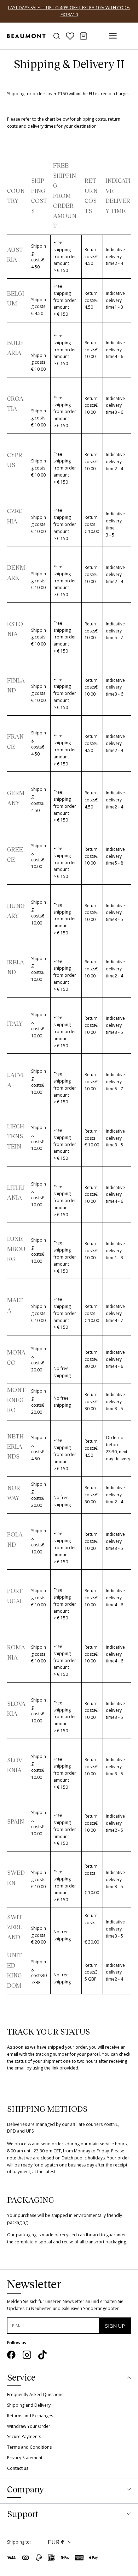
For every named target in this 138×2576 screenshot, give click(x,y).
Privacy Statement (25, 2458)
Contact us (18, 2468)
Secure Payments (24, 2436)
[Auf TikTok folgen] (42, 2355)
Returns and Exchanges (30, 2416)
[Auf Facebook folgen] (11, 2355)
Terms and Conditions (29, 2447)
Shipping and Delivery (29, 2405)
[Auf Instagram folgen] (27, 2355)
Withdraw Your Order (29, 2426)
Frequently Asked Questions (35, 2395)
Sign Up (115, 2326)
